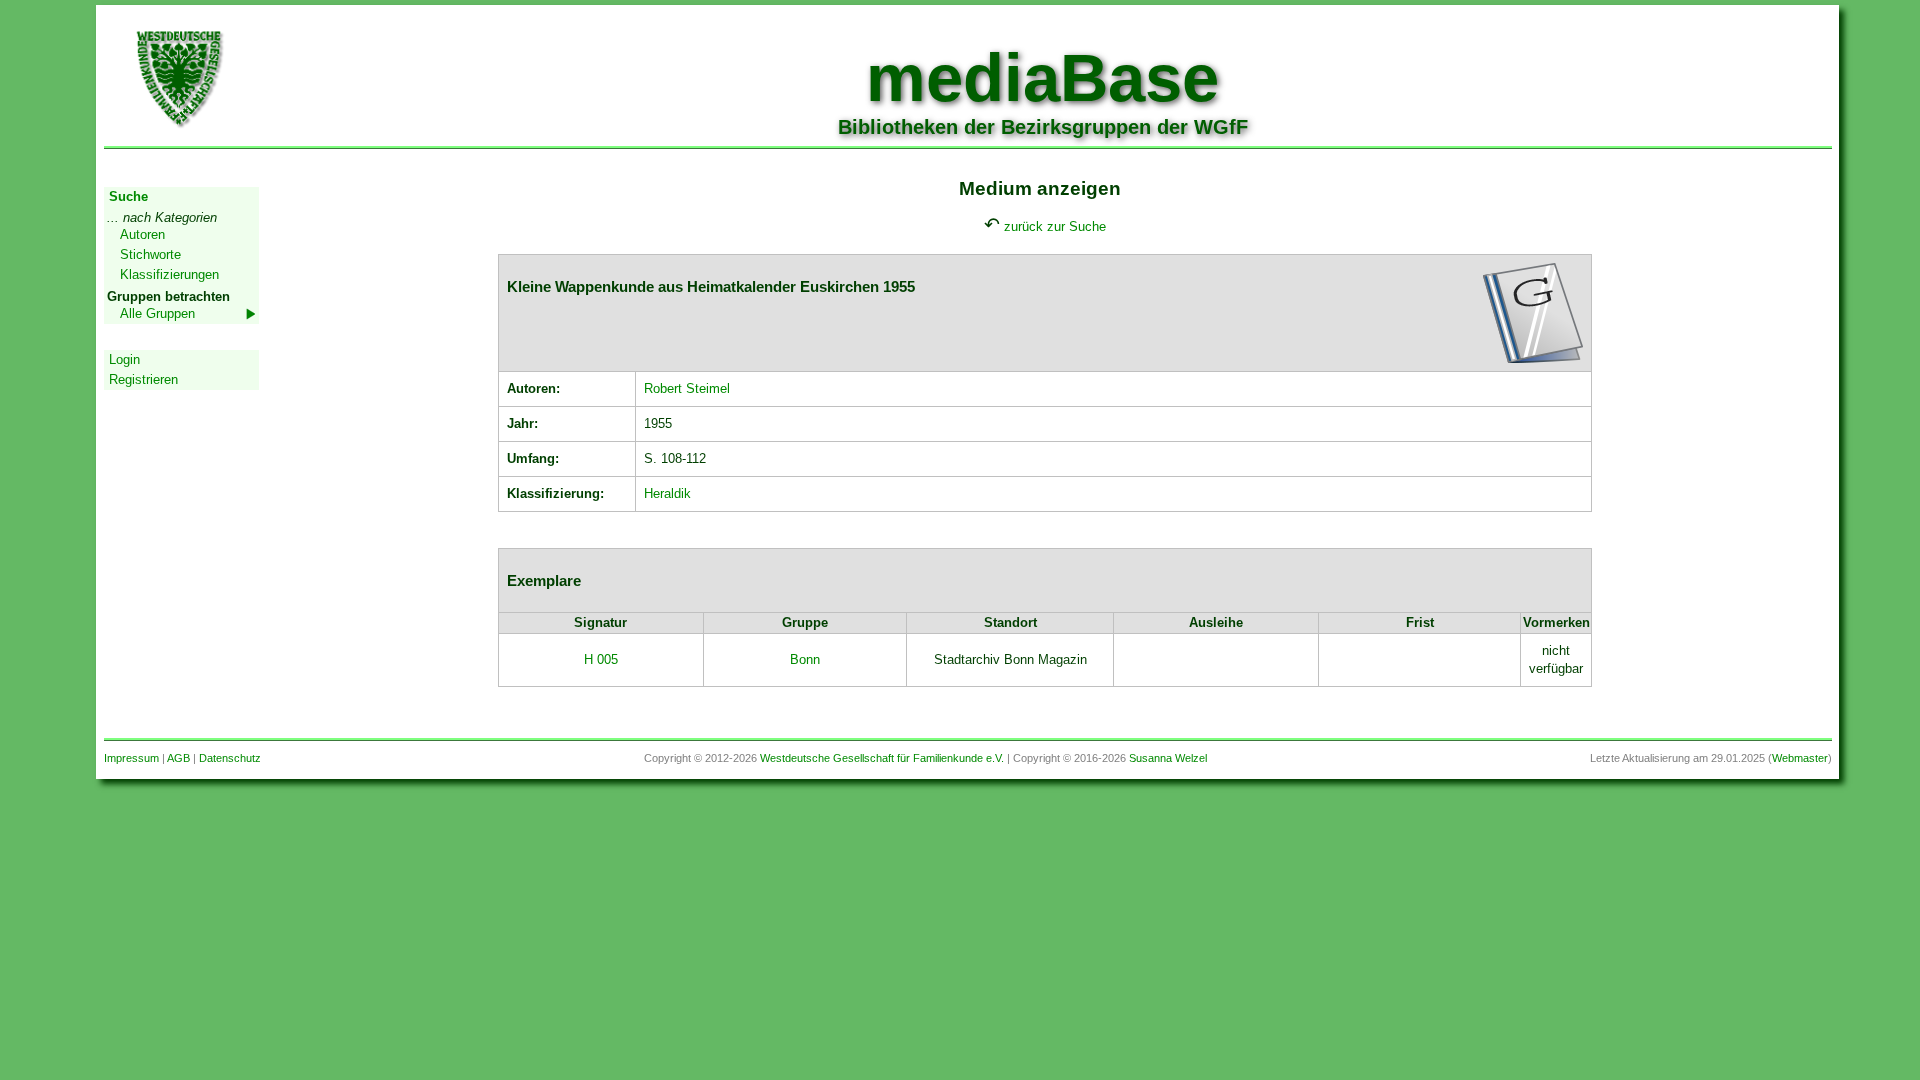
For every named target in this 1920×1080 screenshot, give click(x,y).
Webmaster (1800, 758)
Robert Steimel (687, 388)
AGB (178, 758)
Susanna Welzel (1168, 758)
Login (124, 359)
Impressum (131, 758)
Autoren (142, 234)
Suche (128, 196)
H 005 (601, 659)
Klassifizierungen (169, 274)
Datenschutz (230, 758)
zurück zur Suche (1055, 226)
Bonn (805, 659)
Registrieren (143, 379)
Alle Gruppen (157, 313)
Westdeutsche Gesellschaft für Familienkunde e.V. (882, 758)
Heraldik (667, 493)
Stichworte (150, 254)
